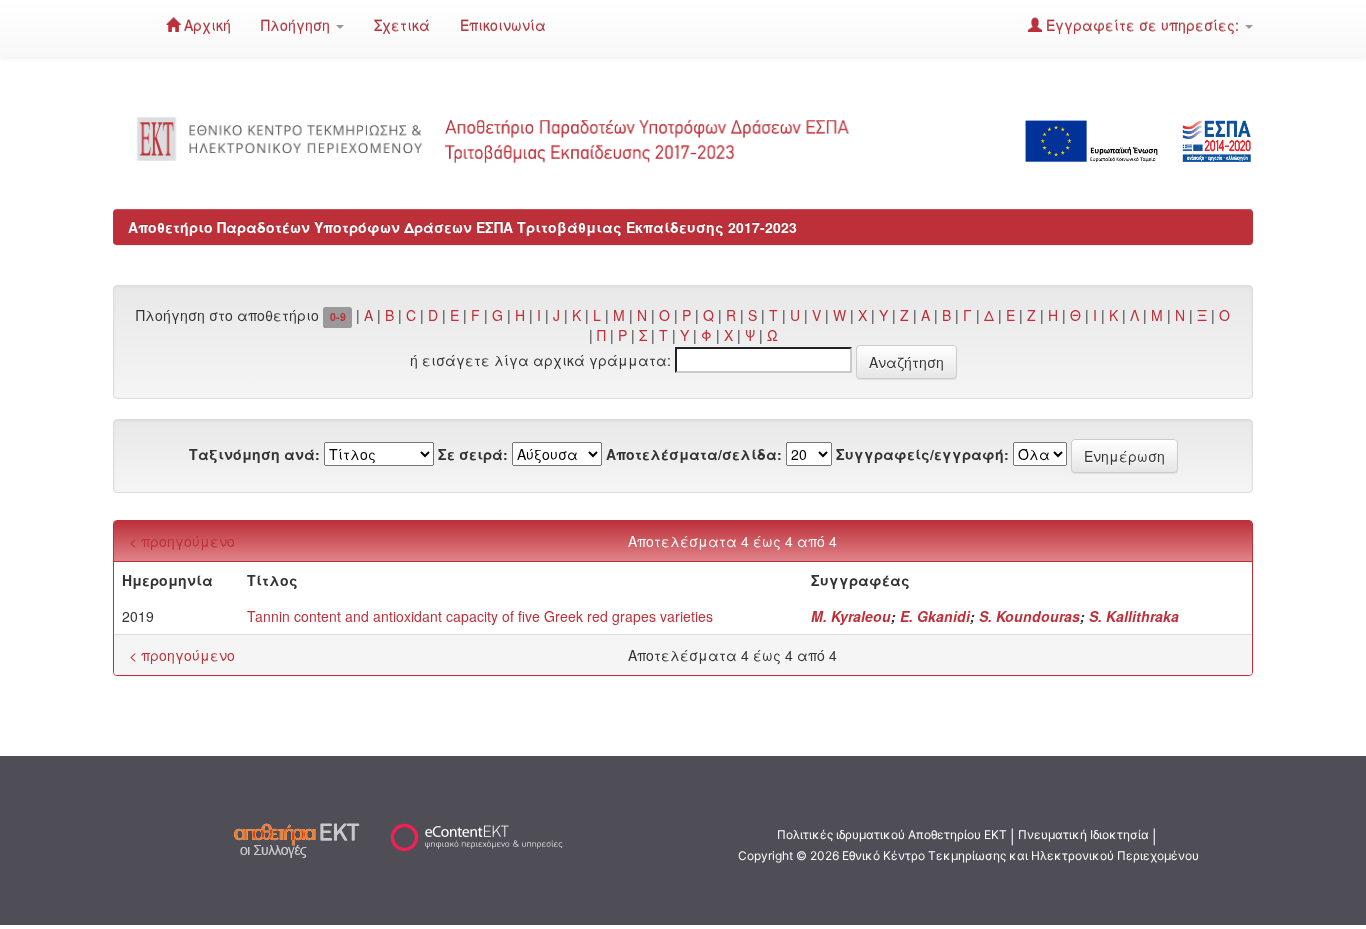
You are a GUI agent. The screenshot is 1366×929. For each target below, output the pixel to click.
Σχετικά (402, 25)
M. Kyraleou (851, 616)
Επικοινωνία (503, 25)
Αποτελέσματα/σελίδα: (694, 454)
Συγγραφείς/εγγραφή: (922, 454)
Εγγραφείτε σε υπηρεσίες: (1142, 25)
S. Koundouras (1029, 616)
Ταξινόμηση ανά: (254, 454)
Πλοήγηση (297, 25)
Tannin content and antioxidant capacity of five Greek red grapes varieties (480, 616)
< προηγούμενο (182, 541)
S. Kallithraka (1134, 616)
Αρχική (205, 25)
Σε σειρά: (473, 454)
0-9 (338, 316)
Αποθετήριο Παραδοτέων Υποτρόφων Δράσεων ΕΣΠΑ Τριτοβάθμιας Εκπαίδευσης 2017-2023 (462, 227)
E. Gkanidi (935, 616)
